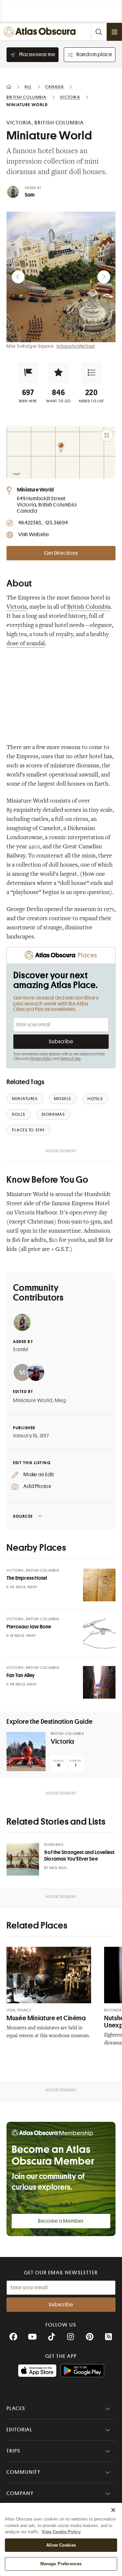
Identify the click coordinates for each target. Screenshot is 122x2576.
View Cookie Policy (61, 2532)
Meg (60, 1400)
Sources (23, 1516)
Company (20, 2493)
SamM (21, 1350)
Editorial (20, 2430)
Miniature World (33, 1400)
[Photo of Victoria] (26, 1752)
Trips (14, 2451)
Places (16, 2408)
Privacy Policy (41, 1059)
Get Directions (61, 553)
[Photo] (99, 1585)
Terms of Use (71, 1059)
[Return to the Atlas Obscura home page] (41, 32)
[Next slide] (104, 277)
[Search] (99, 32)
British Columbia (89, 607)
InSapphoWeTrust (76, 346)
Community (24, 2472)
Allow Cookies (61, 2545)
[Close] (113, 2510)
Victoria (17, 607)
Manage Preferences (61, 2564)
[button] (28, 373)
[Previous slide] (18, 277)
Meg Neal (59, 1868)
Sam (30, 195)
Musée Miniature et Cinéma (46, 2018)
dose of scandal (26, 644)
